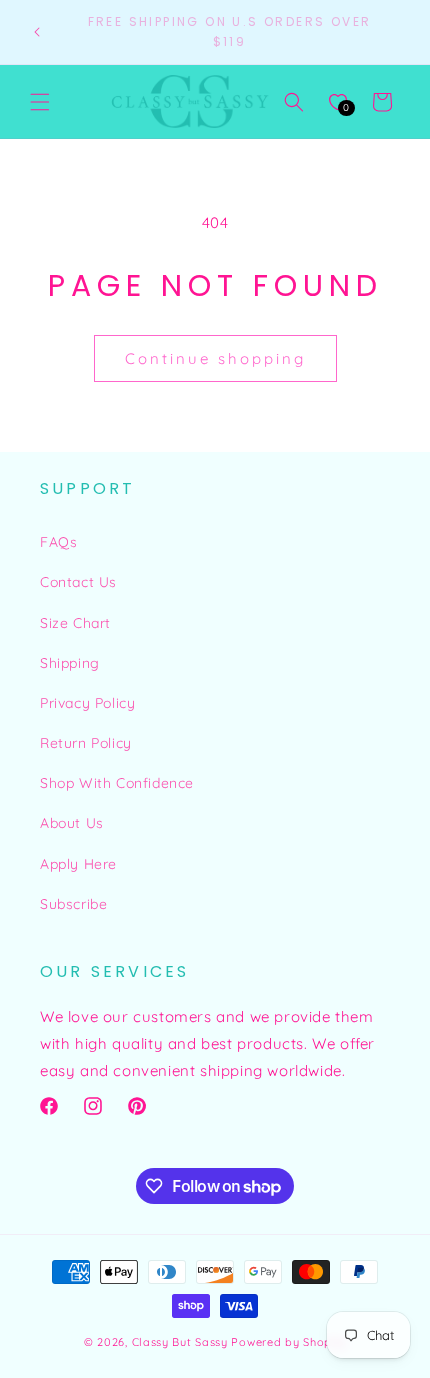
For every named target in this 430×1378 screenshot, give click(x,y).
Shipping (70, 663)
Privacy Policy (87, 703)
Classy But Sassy (180, 1342)
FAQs (58, 542)
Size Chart (75, 623)
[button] (40, 102)
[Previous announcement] (37, 32)
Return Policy (86, 743)
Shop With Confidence (117, 783)
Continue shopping (215, 358)
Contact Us (78, 582)
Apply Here (78, 864)
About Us (72, 823)
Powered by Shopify (288, 1342)
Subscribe (73, 904)
